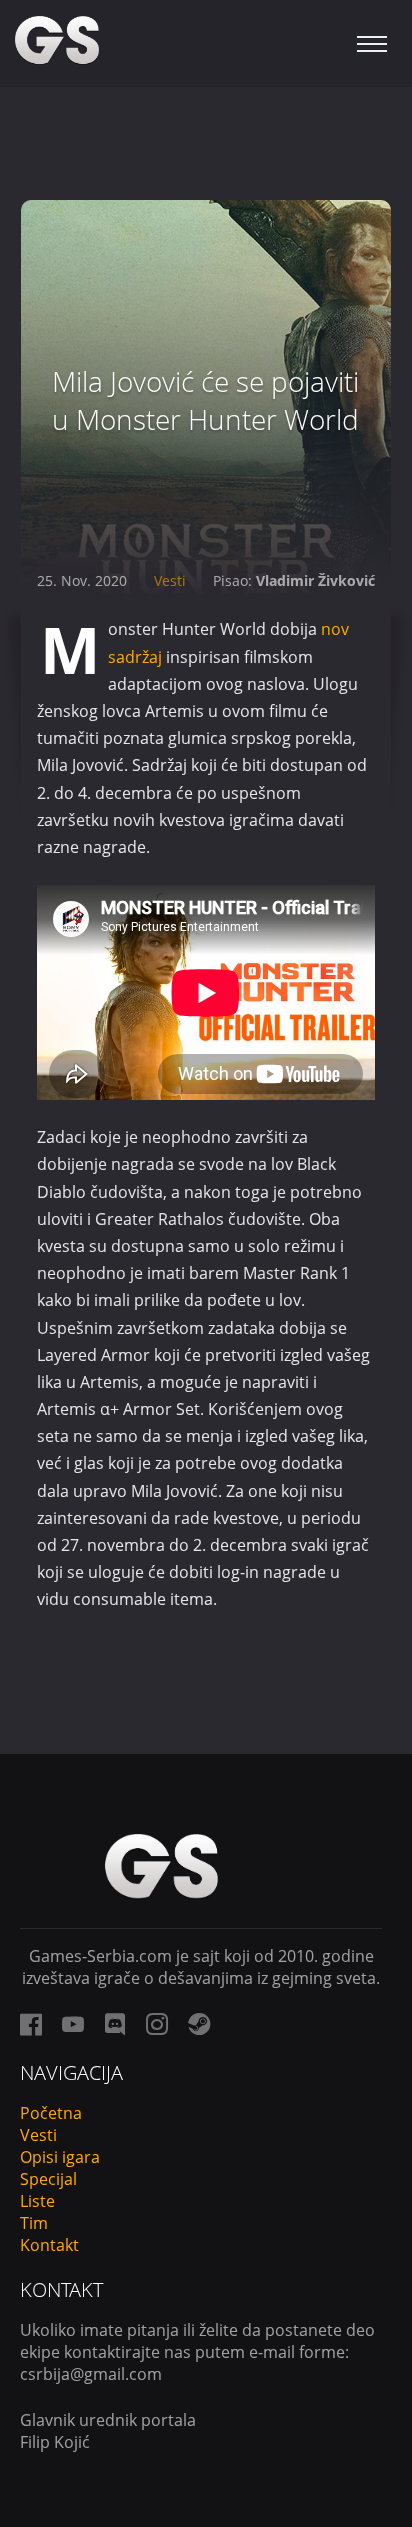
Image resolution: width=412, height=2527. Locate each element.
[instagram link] (157, 2024)
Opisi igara (60, 2157)
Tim (34, 2223)
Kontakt (49, 2245)
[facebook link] (31, 2024)
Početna (51, 2113)
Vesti (170, 580)
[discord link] (115, 2024)
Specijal (48, 2179)
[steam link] (199, 2024)
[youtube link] (73, 2024)
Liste (37, 2201)
